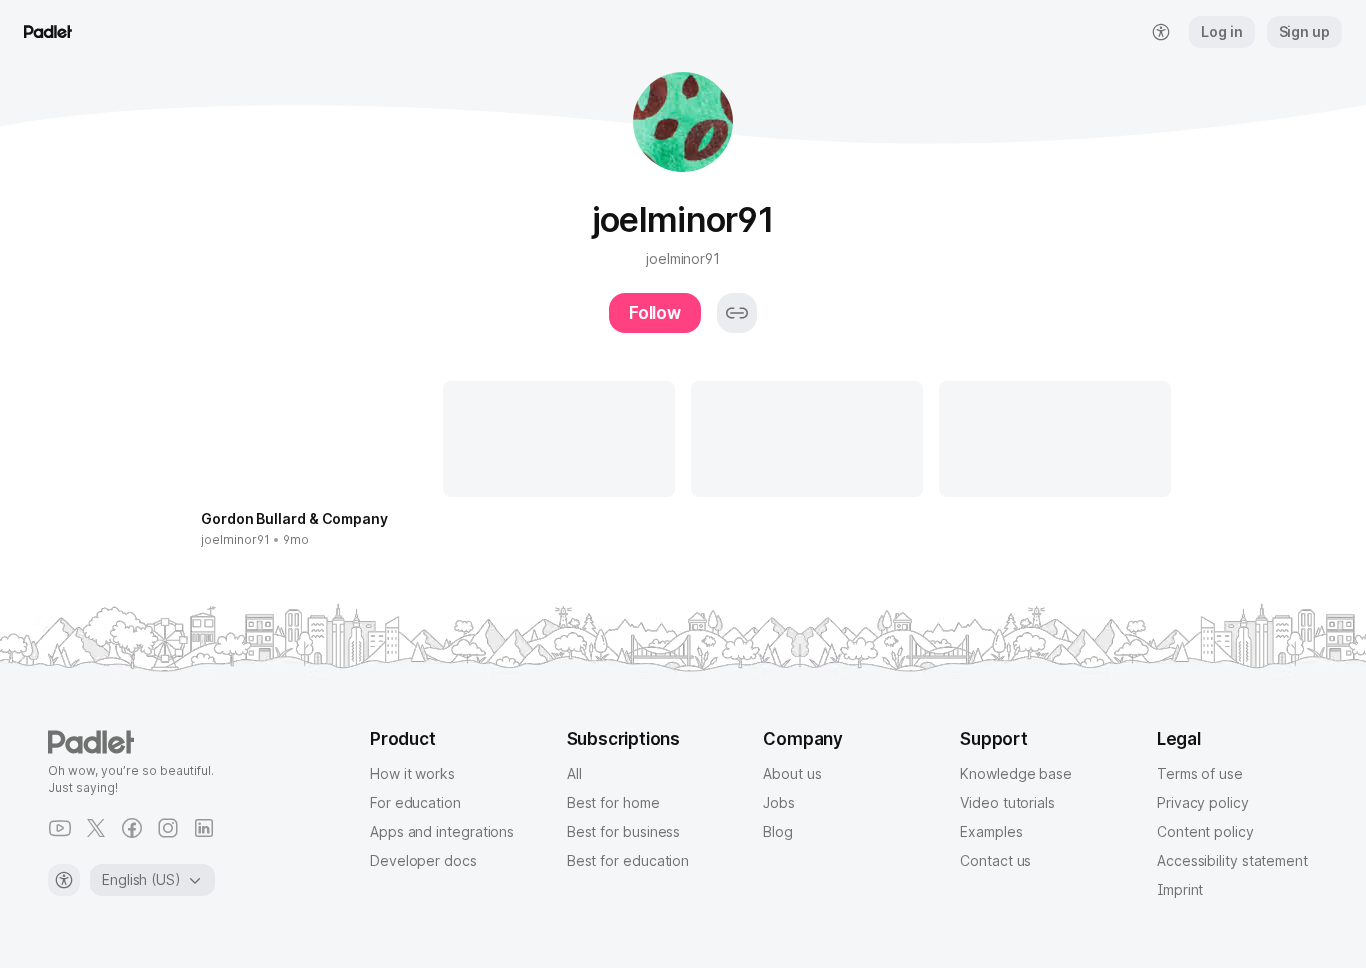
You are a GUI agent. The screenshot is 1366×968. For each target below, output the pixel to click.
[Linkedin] (204, 828)
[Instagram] (168, 828)
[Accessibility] (64, 880)
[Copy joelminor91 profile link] (737, 313)
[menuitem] (1161, 32)
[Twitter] (96, 828)
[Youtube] (60, 828)
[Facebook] (132, 828)
